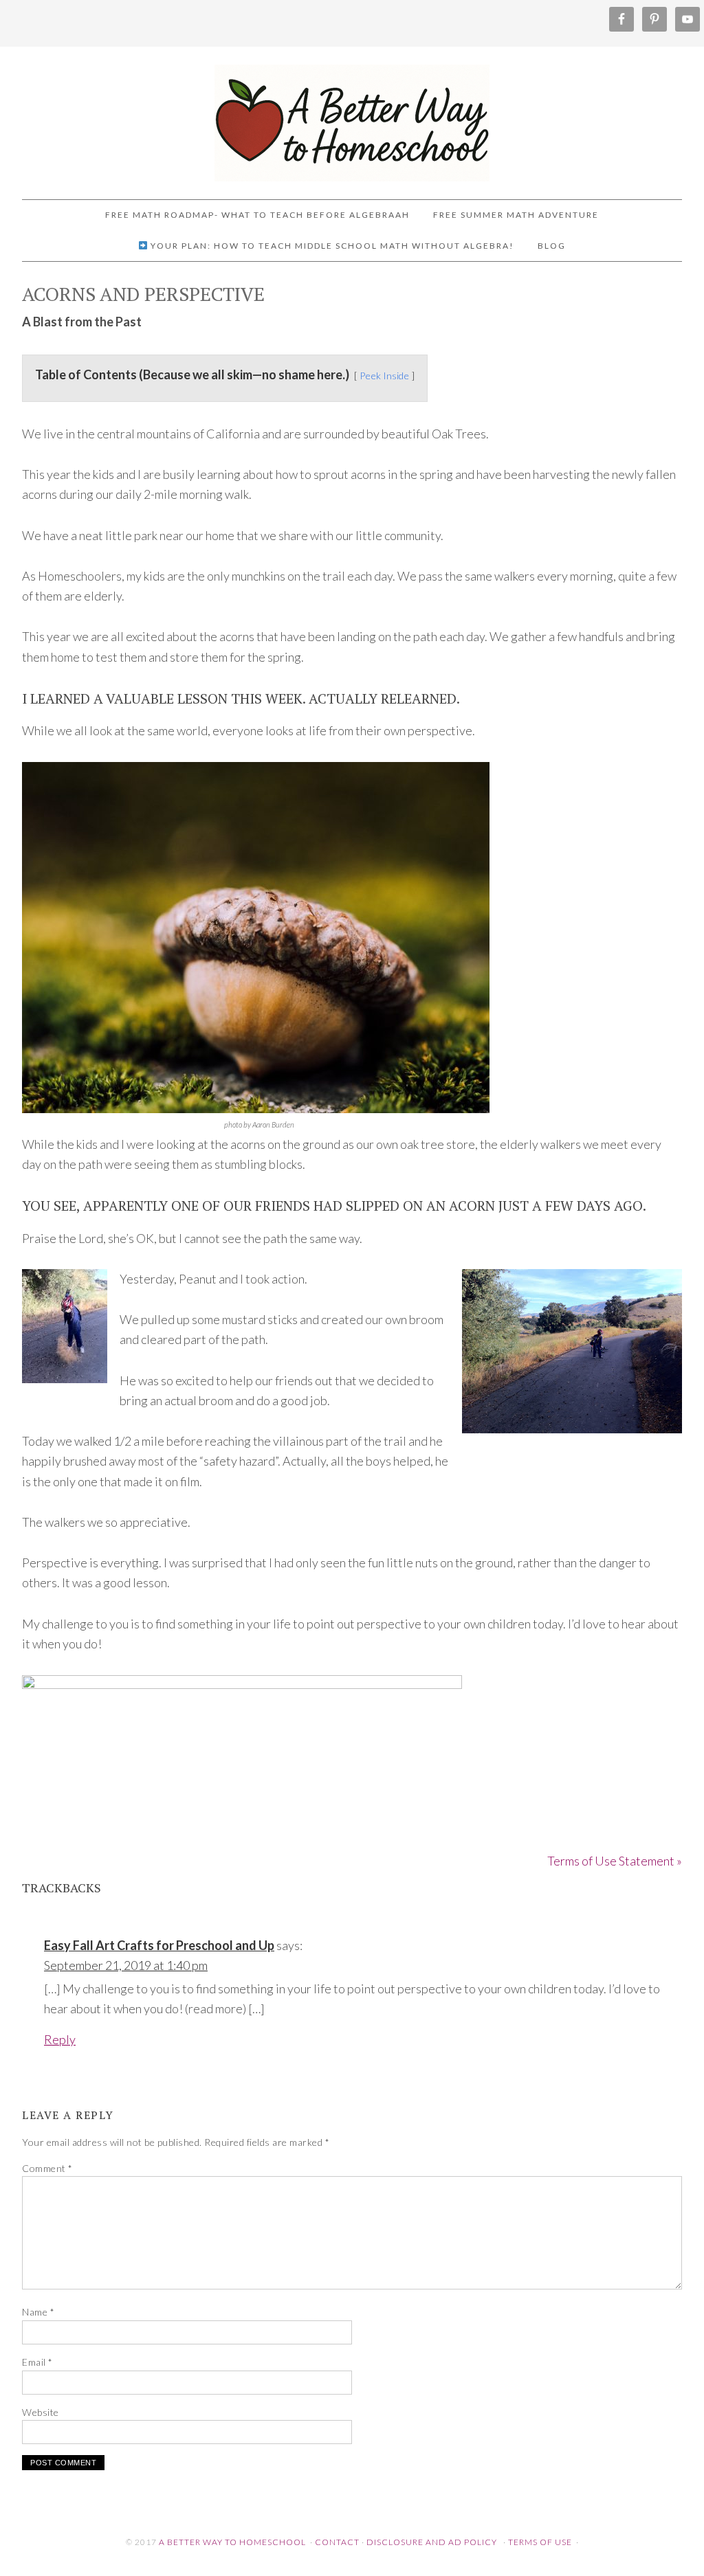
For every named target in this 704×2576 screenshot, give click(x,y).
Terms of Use (540, 2542)
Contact (337, 2542)
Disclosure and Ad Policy (432, 2542)
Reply (60, 2039)
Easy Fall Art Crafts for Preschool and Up (159, 1945)
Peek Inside (384, 376)
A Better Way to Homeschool (352, 117)
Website (41, 2412)
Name (38, 2312)
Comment (47, 2168)
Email (37, 2362)
